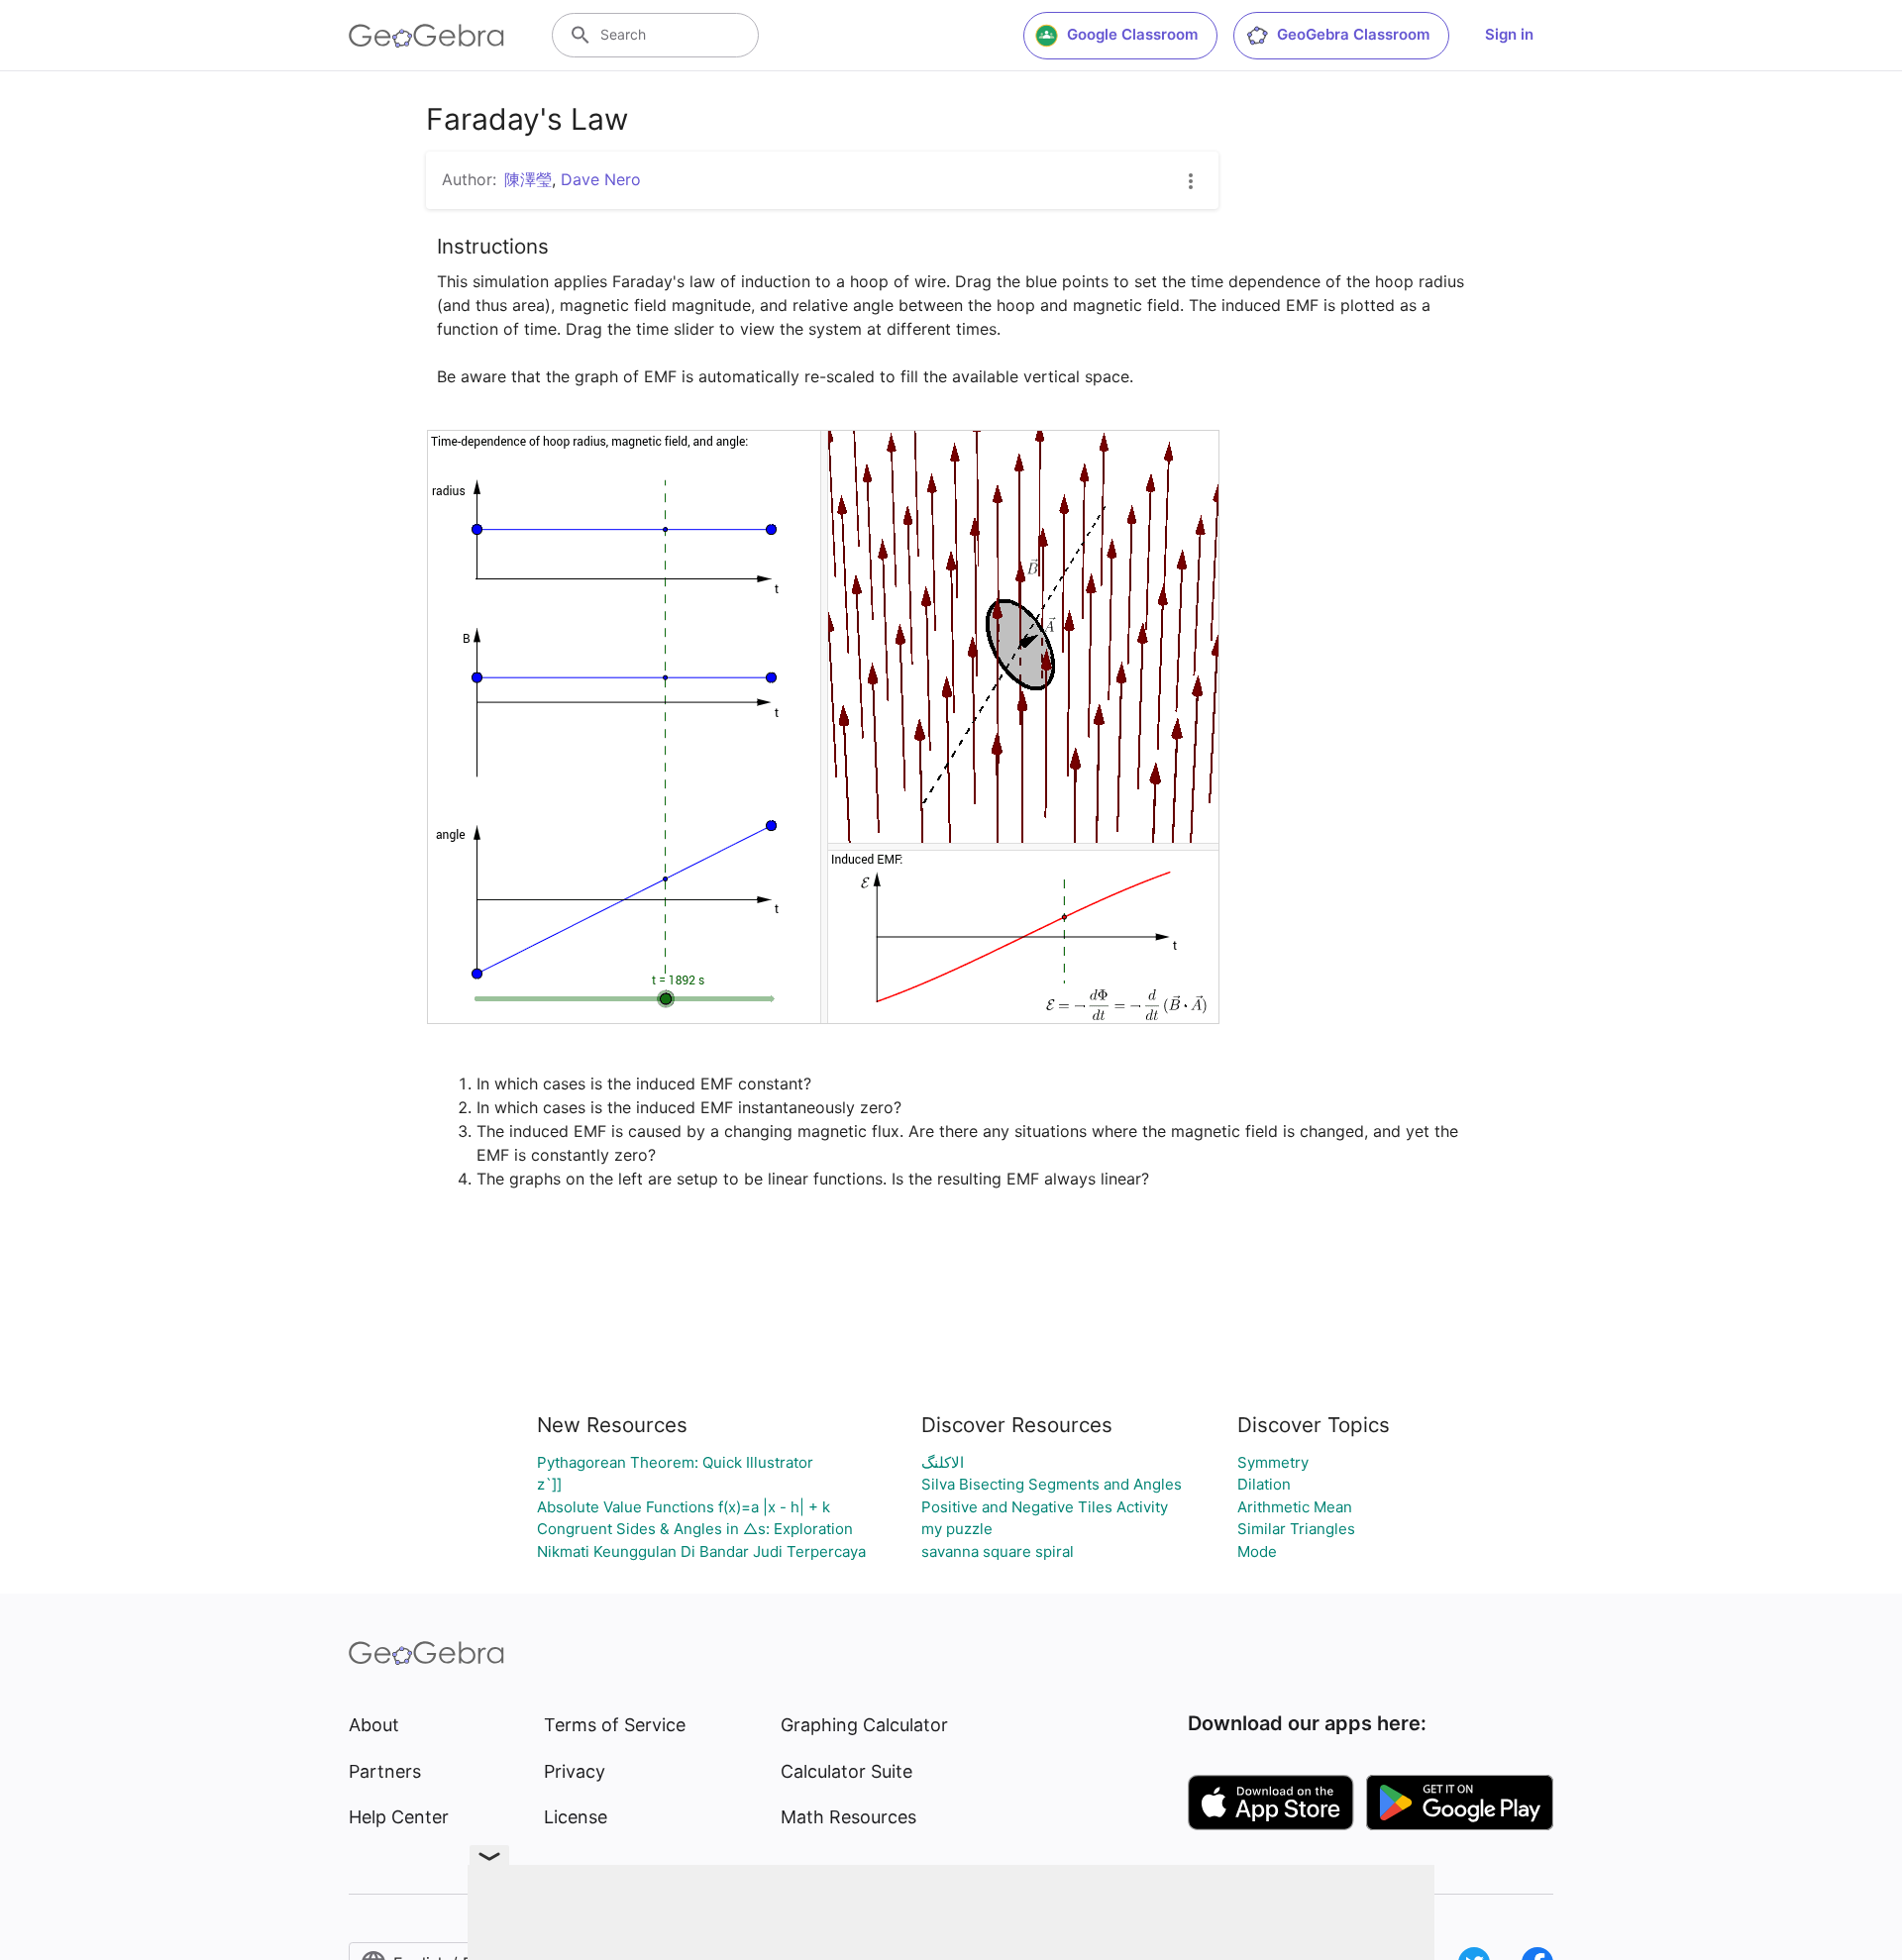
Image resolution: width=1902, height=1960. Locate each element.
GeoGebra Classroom (1353, 34)
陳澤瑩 (528, 179)
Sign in (1509, 34)
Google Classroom (1132, 34)
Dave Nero (601, 179)
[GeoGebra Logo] (426, 36)
